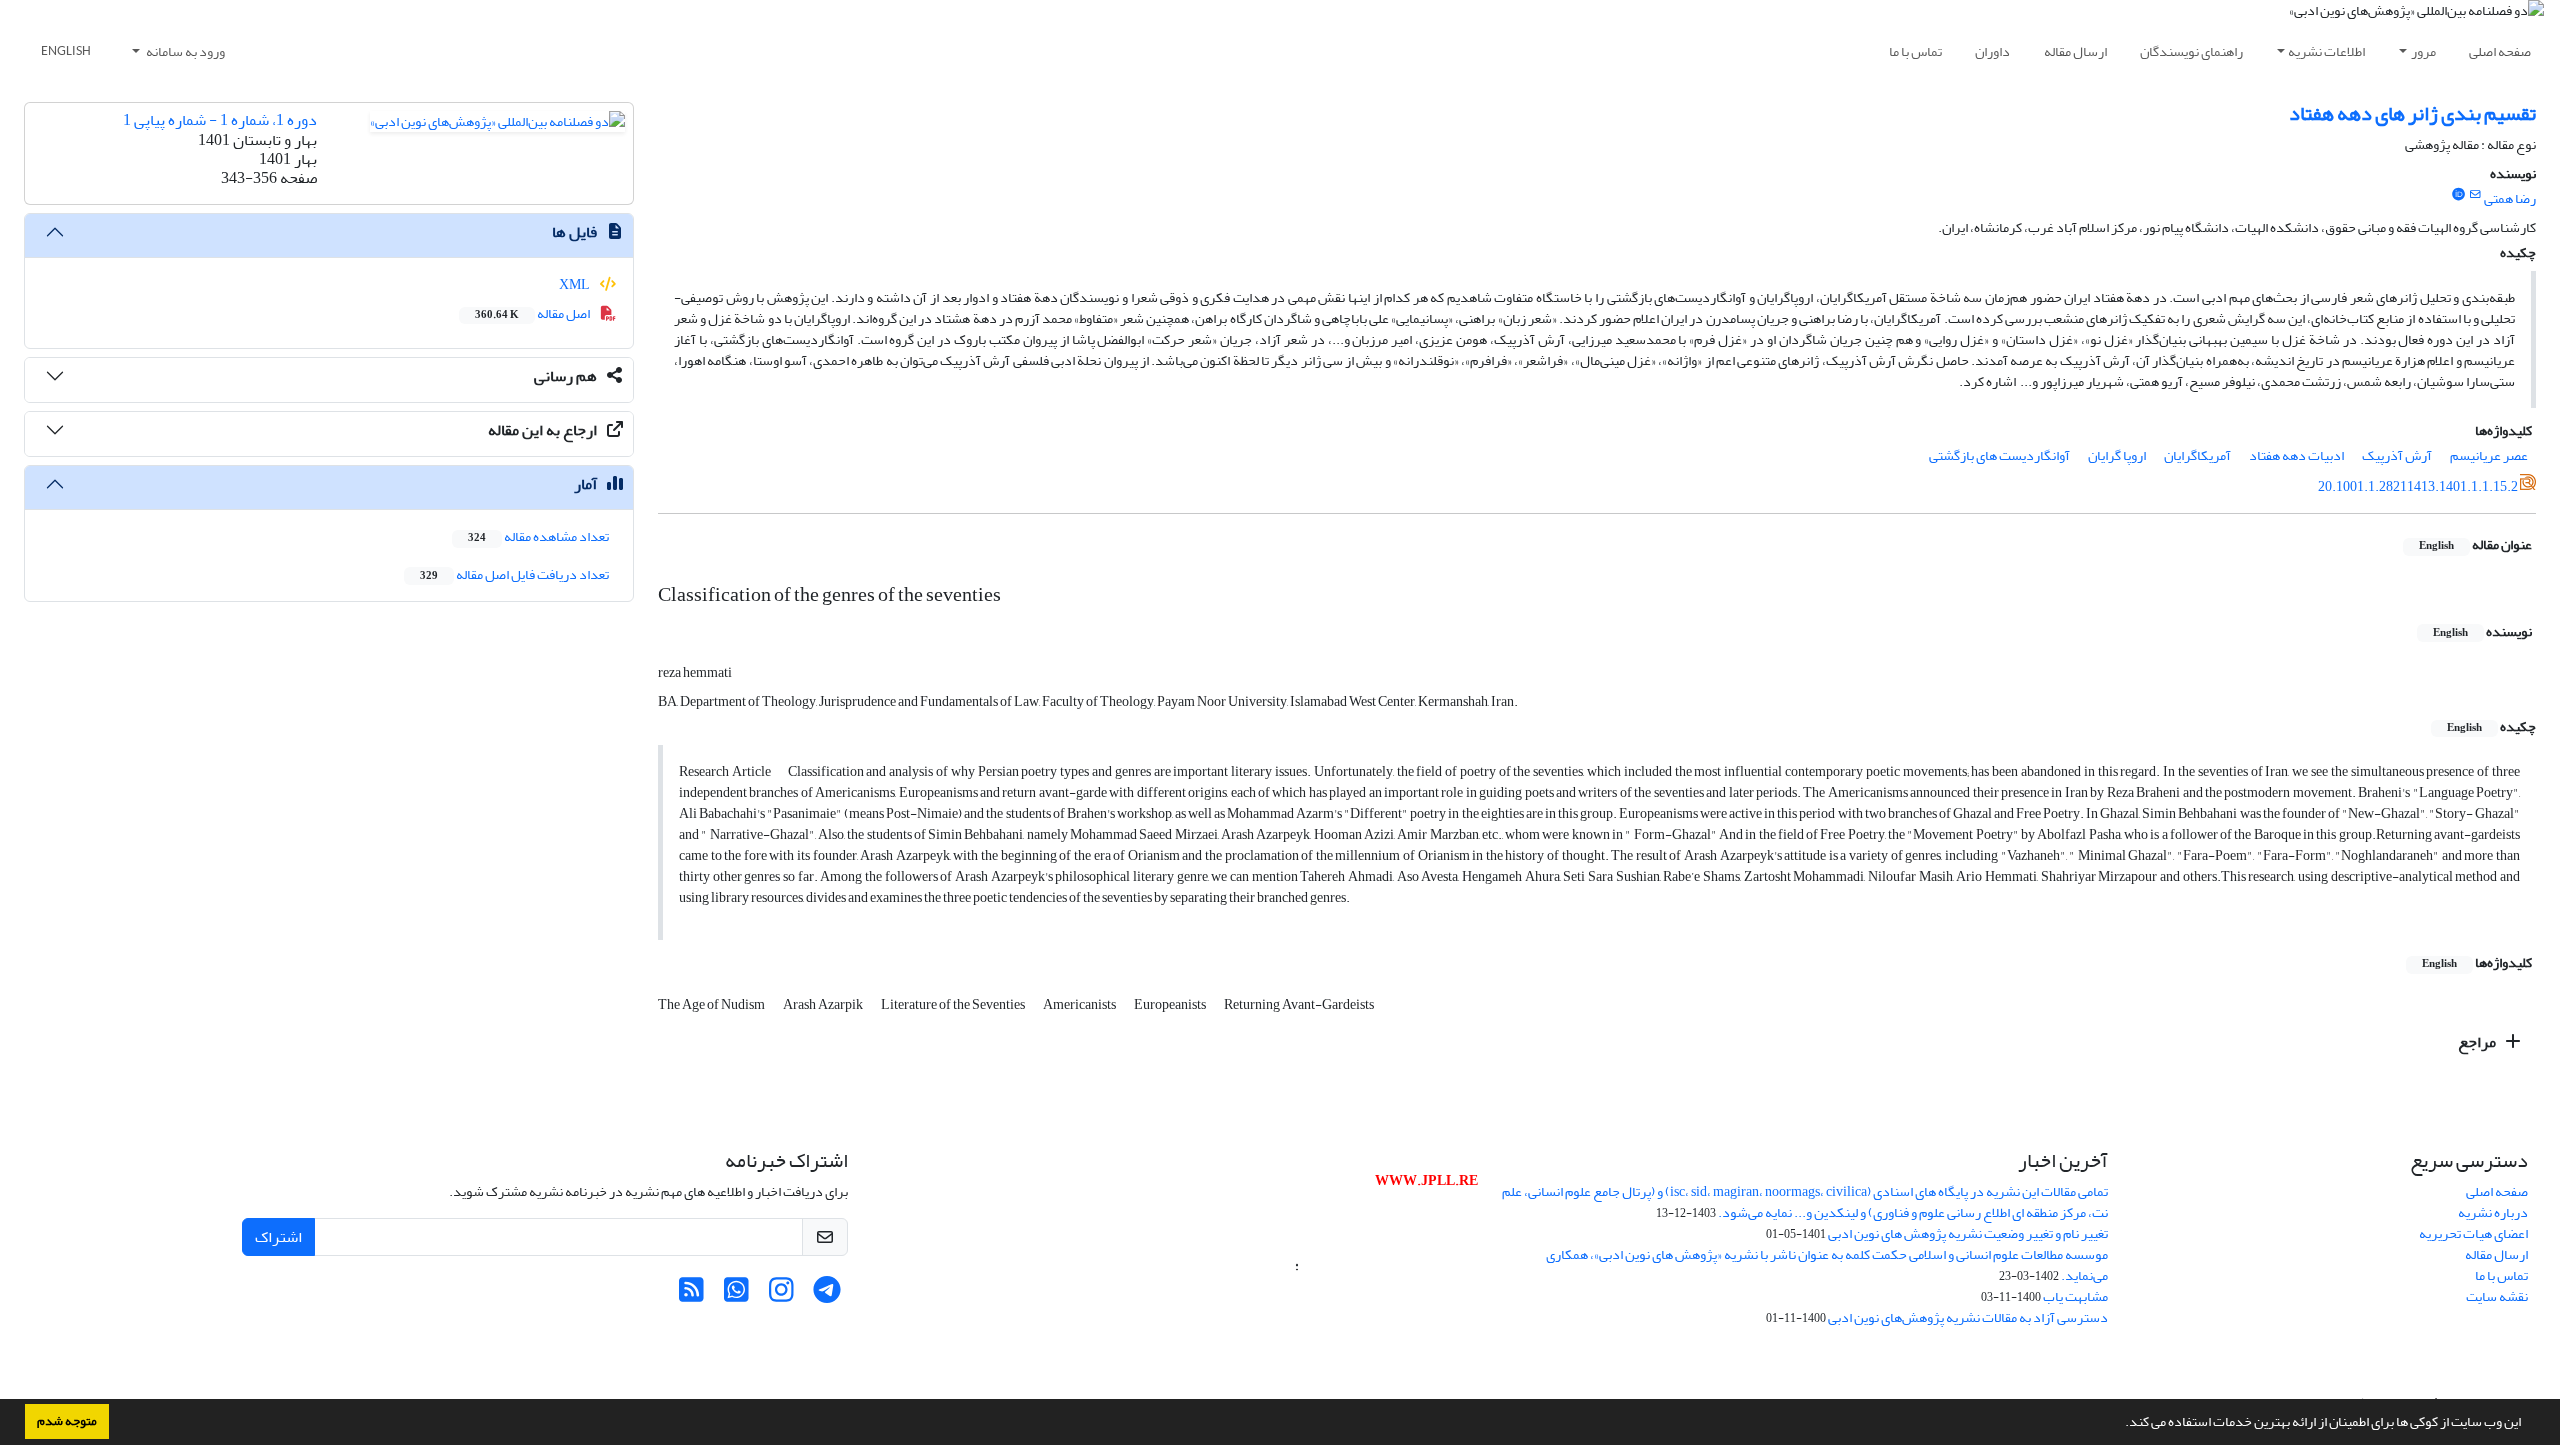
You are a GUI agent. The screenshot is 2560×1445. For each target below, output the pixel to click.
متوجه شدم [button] (67, 1421)
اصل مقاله (533, 313)
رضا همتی (2510, 198)
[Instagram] (781, 1295)
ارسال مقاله (2075, 51)
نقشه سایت (2497, 1296)
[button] (2120, 1424)
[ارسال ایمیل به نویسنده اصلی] (2475, 195)
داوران (1992, 51)
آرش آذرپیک (2397, 455)
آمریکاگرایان (2197, 455)
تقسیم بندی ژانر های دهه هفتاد (2412, 113)
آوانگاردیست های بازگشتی (1999, 455)
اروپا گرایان (2117, 455)
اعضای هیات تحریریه (2473, 1233)
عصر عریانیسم (2489, 455)
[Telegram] (826, 1295)
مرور (2423, 51)
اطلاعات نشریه (2326, 51)
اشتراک (278, 1237)
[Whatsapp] (736, 1295)
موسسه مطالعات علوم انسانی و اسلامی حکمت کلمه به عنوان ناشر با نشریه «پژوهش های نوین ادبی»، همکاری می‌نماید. (1827, 1265)
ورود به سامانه (184, 51)
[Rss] (691, 1295)
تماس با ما (1915, 51)
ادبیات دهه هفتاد (2296, 455)
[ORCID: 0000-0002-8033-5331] (2458, 195)
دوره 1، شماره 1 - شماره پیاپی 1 (220, 120)
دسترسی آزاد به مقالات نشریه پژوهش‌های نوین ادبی (1968, 1317)
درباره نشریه (2493, 1212)
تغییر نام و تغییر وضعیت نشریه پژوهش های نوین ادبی (1968, 1233)
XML (575, 284)
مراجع (2478, 1042)
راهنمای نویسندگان (2191, 51)
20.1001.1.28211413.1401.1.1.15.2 (2418, 486)
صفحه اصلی (2500, 51)
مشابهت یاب (2075, 1296)
